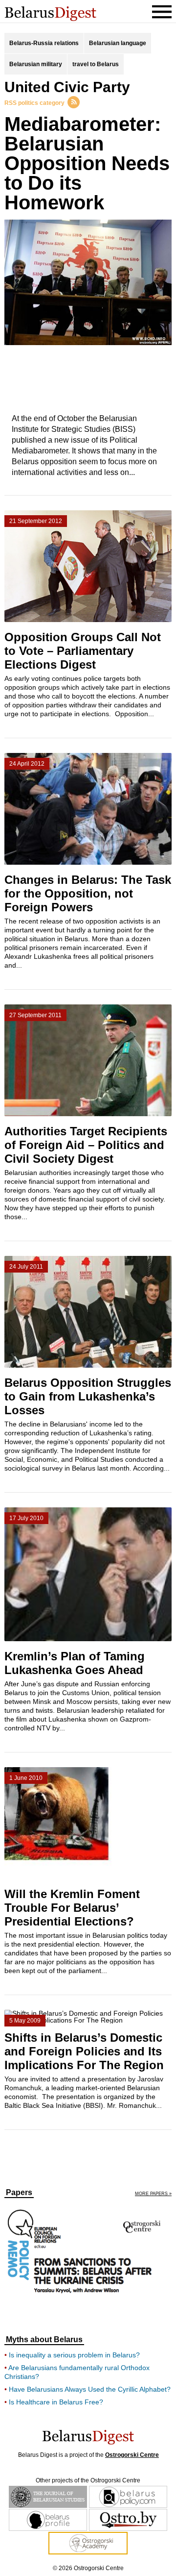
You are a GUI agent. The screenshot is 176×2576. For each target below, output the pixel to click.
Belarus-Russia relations (44, 43)
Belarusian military (36, 64)
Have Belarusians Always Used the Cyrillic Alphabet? (90, 2389)
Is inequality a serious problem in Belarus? (74, 2355)
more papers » (153, 2194)
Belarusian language (118, 43)
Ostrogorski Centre (132, 2455)
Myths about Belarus (44, 2340)
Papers (19, 2193)
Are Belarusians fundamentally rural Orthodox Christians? (77, 2372)
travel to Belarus (96, 64)
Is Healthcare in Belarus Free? (56, 2402)
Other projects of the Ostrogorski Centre (88, 2480)
